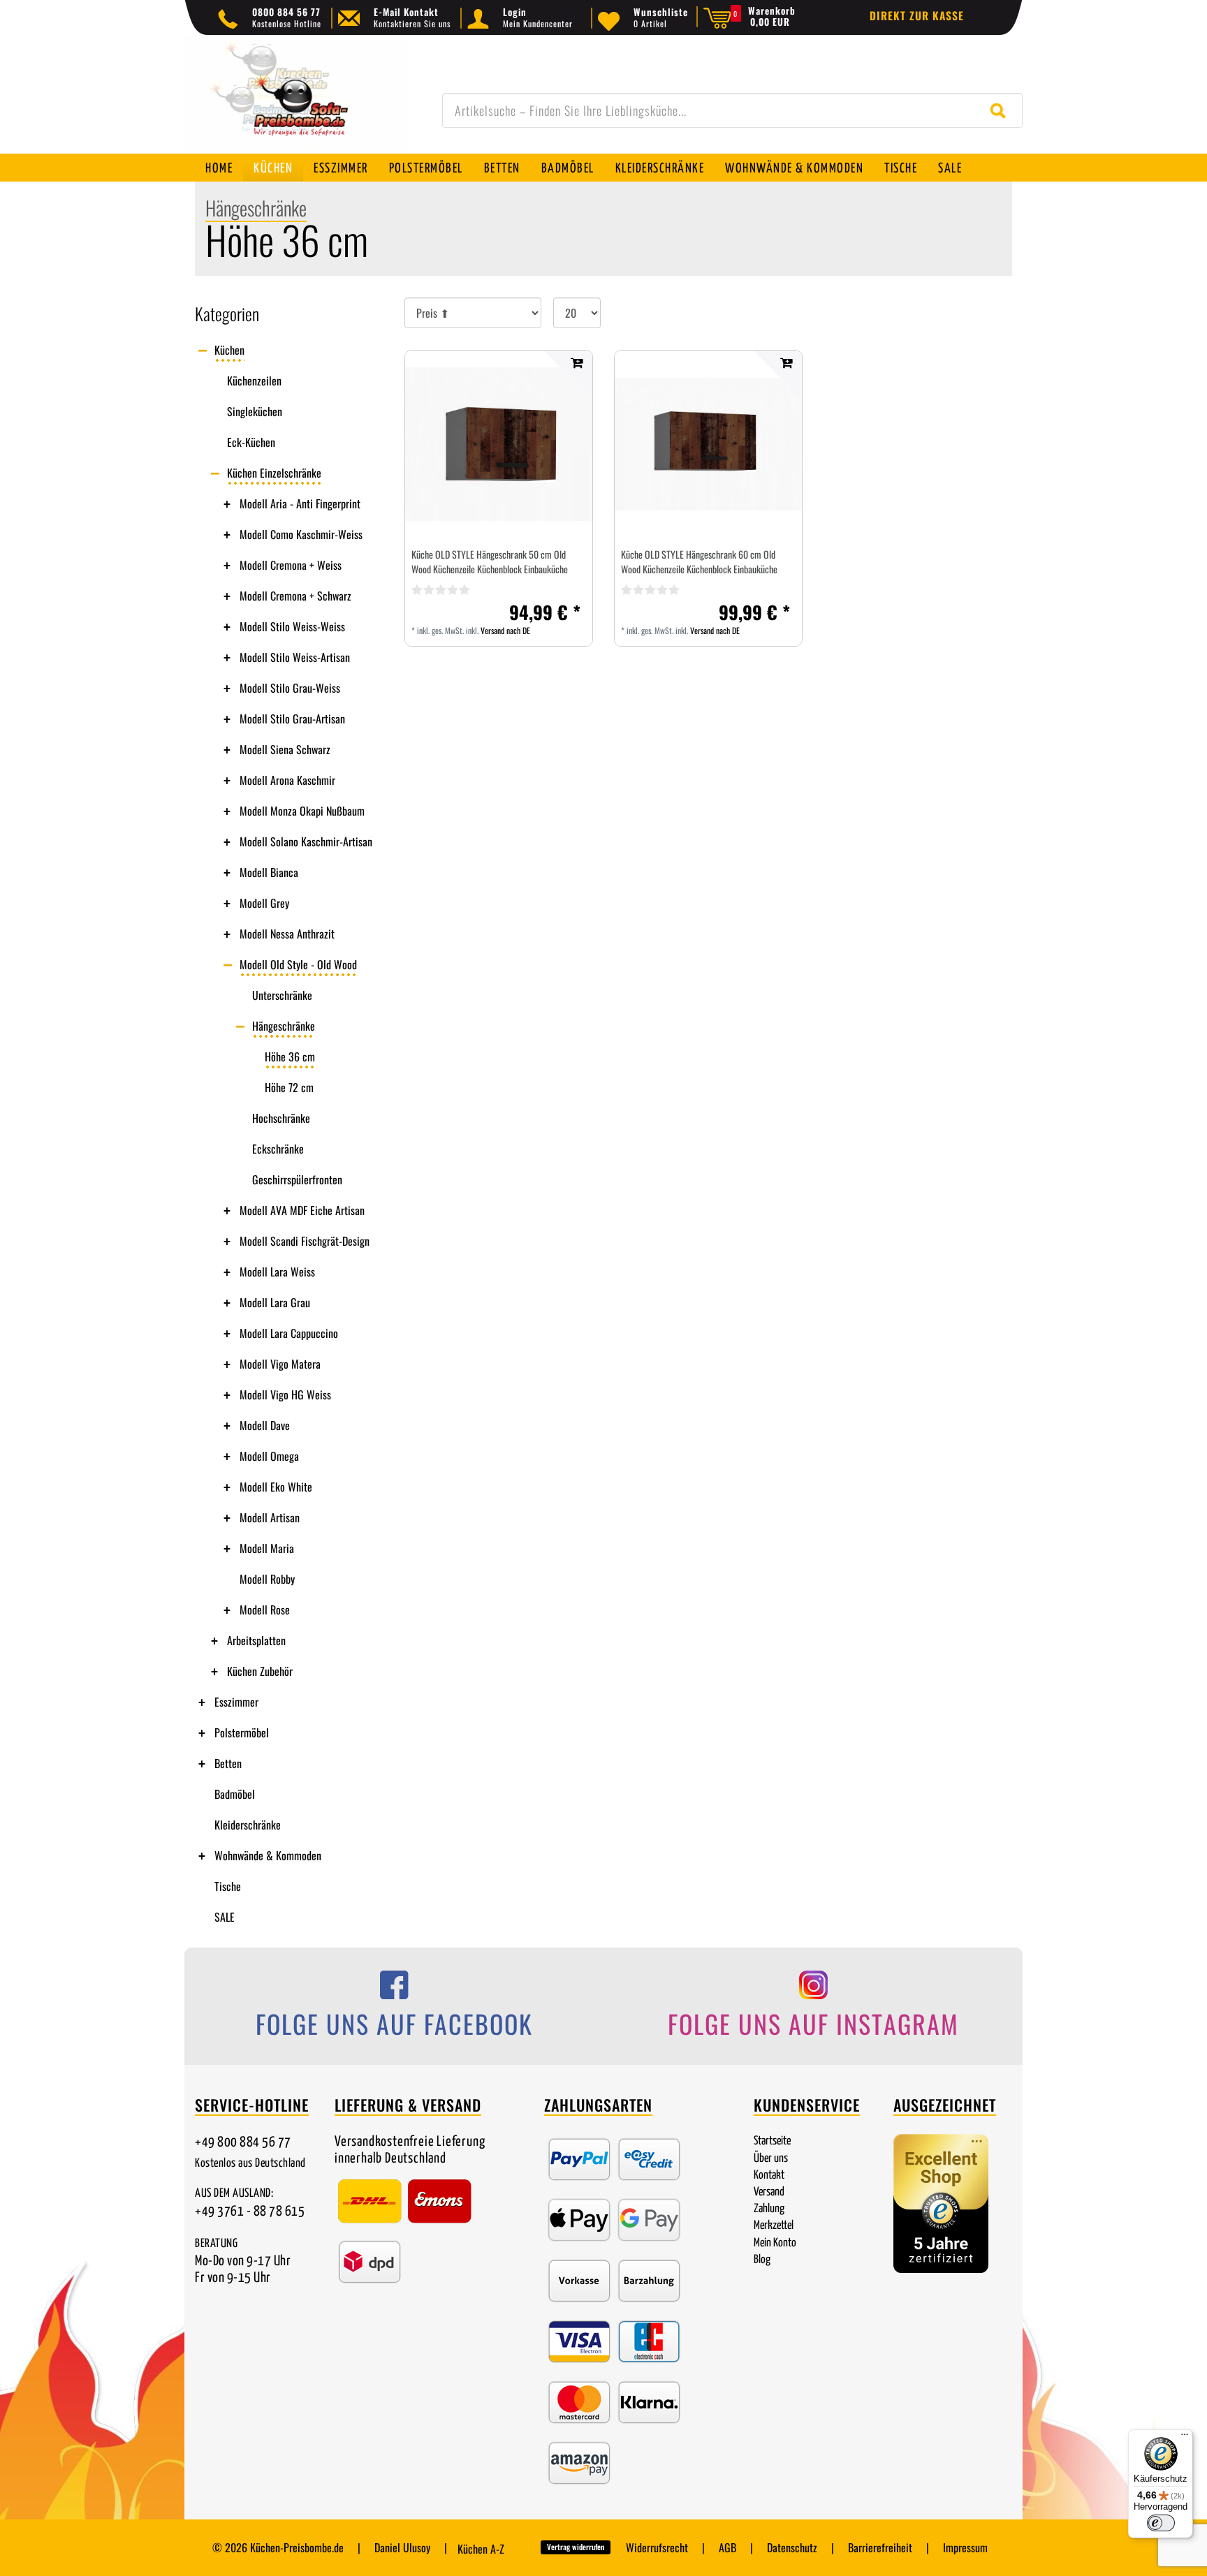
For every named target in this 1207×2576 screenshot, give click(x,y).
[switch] (1161, 2523)
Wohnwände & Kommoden (794, 169)
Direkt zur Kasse (917, 15)
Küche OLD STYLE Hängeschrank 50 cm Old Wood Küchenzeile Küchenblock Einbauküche (490, 561)
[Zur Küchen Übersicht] (296, 102)
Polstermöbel (426, 169)
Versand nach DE (505, 630)
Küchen (273, 169)
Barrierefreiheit (880, 2547)
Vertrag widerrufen (576, 2547)
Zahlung (769, 2209)
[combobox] (732, 110)
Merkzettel (774, 2226)
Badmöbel (568, 169)
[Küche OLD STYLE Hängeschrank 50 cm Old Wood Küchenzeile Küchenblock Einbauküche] (499, 444)
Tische (901, 169)
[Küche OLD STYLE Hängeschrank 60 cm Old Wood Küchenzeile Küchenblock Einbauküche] (708, 444)
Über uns (771, 2159)
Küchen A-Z (481, 2549)
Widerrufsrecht (657, 2547)
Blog (762, 2260)
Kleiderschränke (660, 169)
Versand (769, 2192)
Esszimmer (341, 169)
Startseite (772, 2141)
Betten (502, 169)
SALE (950, 169)
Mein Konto (775, 2243)
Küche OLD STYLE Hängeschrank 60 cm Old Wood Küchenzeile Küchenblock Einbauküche (699, 561)
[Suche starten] (1001, 110)
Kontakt (769, 2176)
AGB (727, 2547)
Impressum (965, 2547)
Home (219, 169)
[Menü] (1185, 2438)
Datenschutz (792, 2547)
